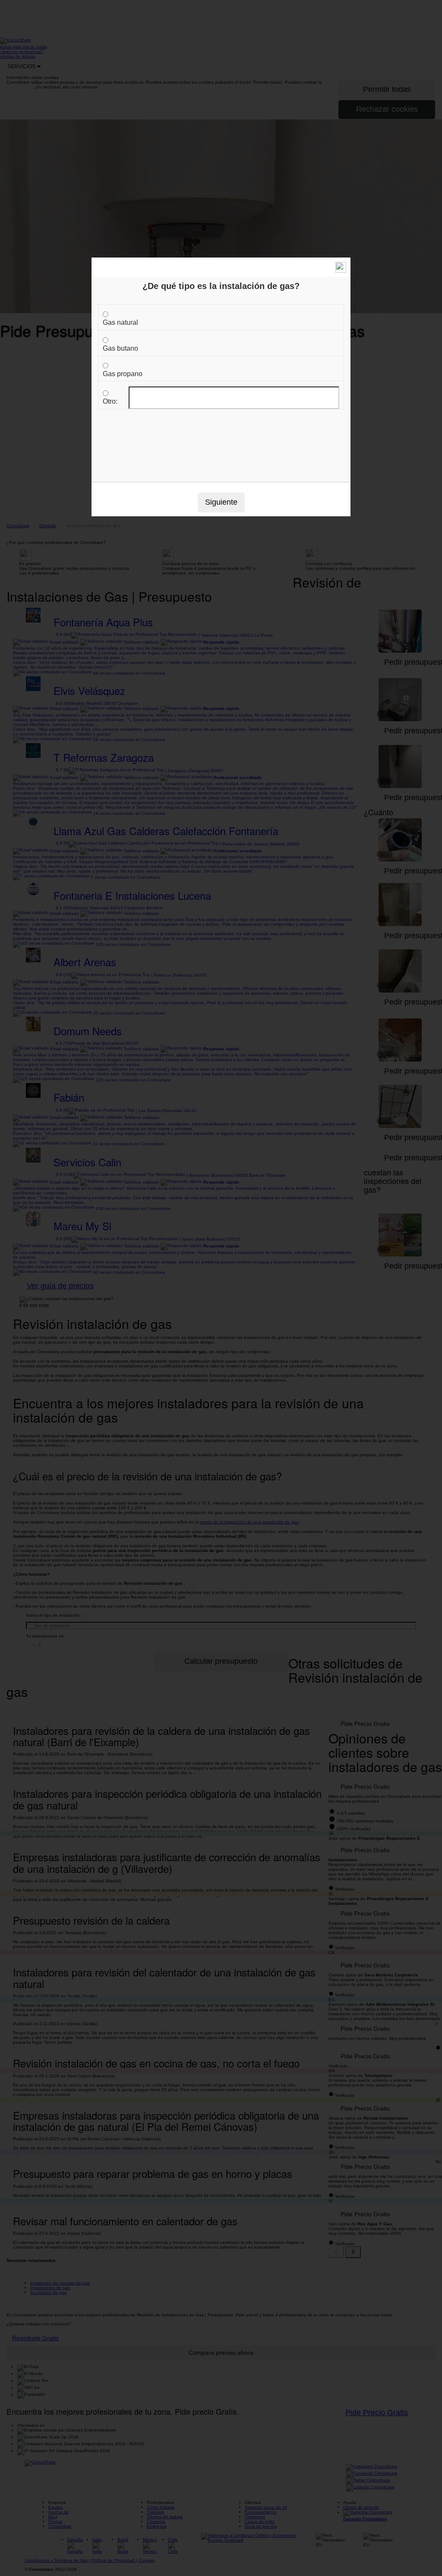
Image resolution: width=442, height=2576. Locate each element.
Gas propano (123, 374)
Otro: (110, 401)
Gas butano (120, 348)
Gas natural (120, 322)
